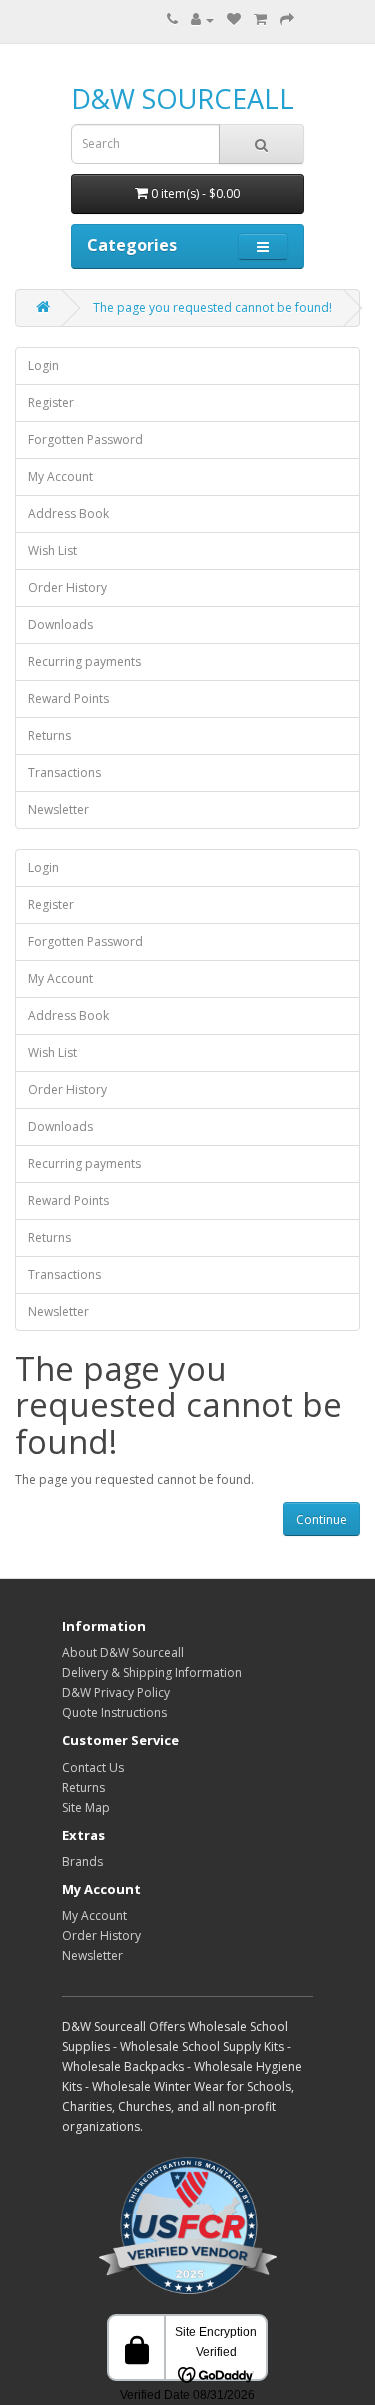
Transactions (64, 772)
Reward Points (68, 698)
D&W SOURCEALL (182, 98)
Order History (67, 587)
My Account (60, 476)
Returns (49, 735)
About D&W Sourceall (123, 1652)
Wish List (52, 550)
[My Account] (202, 19)
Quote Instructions (114, 1712)
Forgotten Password (85, 439)
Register (51, 402)
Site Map (86, 1807)
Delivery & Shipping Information (152, 1672)
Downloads (60, 624)
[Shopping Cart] (260, 19)
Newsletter (58, 809)
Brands (82, 1861)
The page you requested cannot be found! (212, 307)
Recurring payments (84, 661)
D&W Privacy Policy (116, 1692)
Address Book (68, 513)
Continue (321, 1519)
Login (43, 365)
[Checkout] (287, 19)
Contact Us (93, 1767)
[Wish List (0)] (234, 19)
